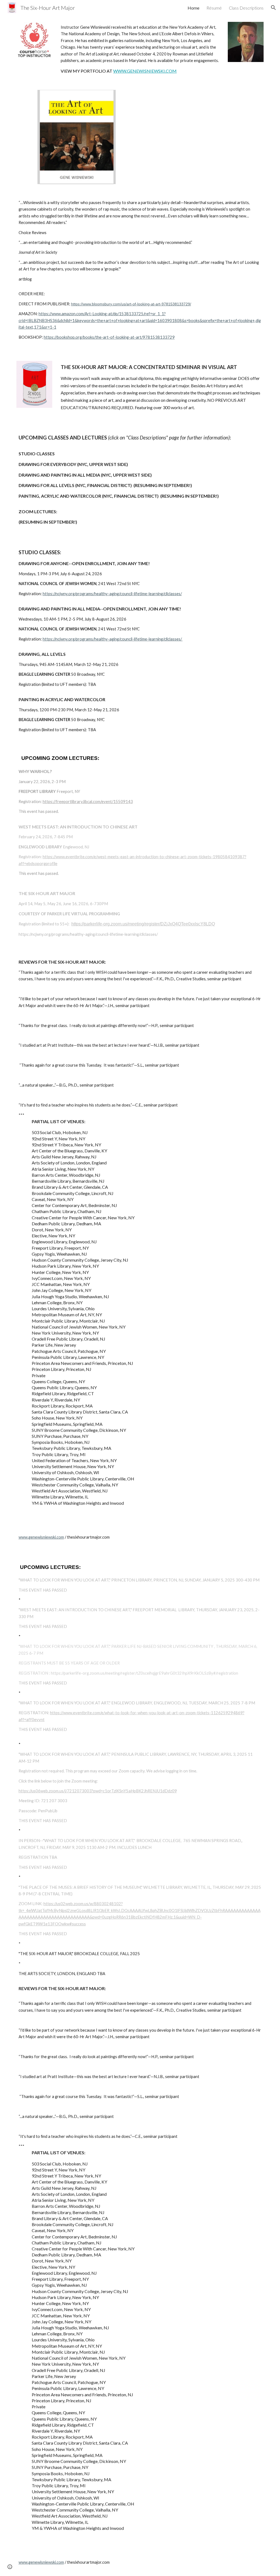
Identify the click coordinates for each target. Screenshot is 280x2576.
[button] (273, 8)
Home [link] (193, 8)
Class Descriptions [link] (246, 8)
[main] (140, 49)
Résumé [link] (214, 8)
